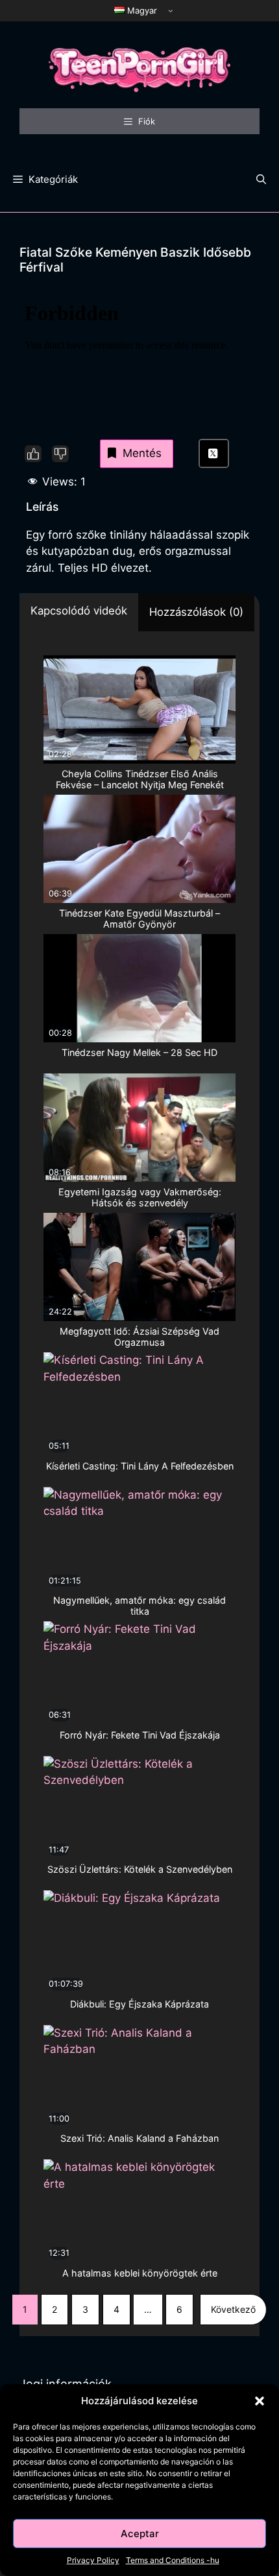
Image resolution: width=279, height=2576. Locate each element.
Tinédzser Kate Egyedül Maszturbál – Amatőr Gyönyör (139, 919)
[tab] (79, 613)
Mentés (142, 453)
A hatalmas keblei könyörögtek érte (140, 2273)
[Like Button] (33, 454)
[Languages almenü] (171, 10)
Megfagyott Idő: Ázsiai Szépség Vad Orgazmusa (139, 1337)
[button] (260, 2401)
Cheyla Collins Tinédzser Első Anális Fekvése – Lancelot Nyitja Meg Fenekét (140, 779)
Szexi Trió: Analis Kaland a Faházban (139, 2138)
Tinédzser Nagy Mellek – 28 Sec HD (139, 1052)
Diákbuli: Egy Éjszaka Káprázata (139, 2004)
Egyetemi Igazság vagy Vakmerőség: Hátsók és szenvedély (140, 1197)
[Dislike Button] (60, 454)
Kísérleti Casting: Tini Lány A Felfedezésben (140, 1466)
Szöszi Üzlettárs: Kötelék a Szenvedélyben (140, 1869)
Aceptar (140, 2534)
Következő (233, 2309)
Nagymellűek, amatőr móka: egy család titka (139, 1606)
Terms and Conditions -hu (173, 2560)
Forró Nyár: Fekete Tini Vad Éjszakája (140, 1735)
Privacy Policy (93, 2560)
